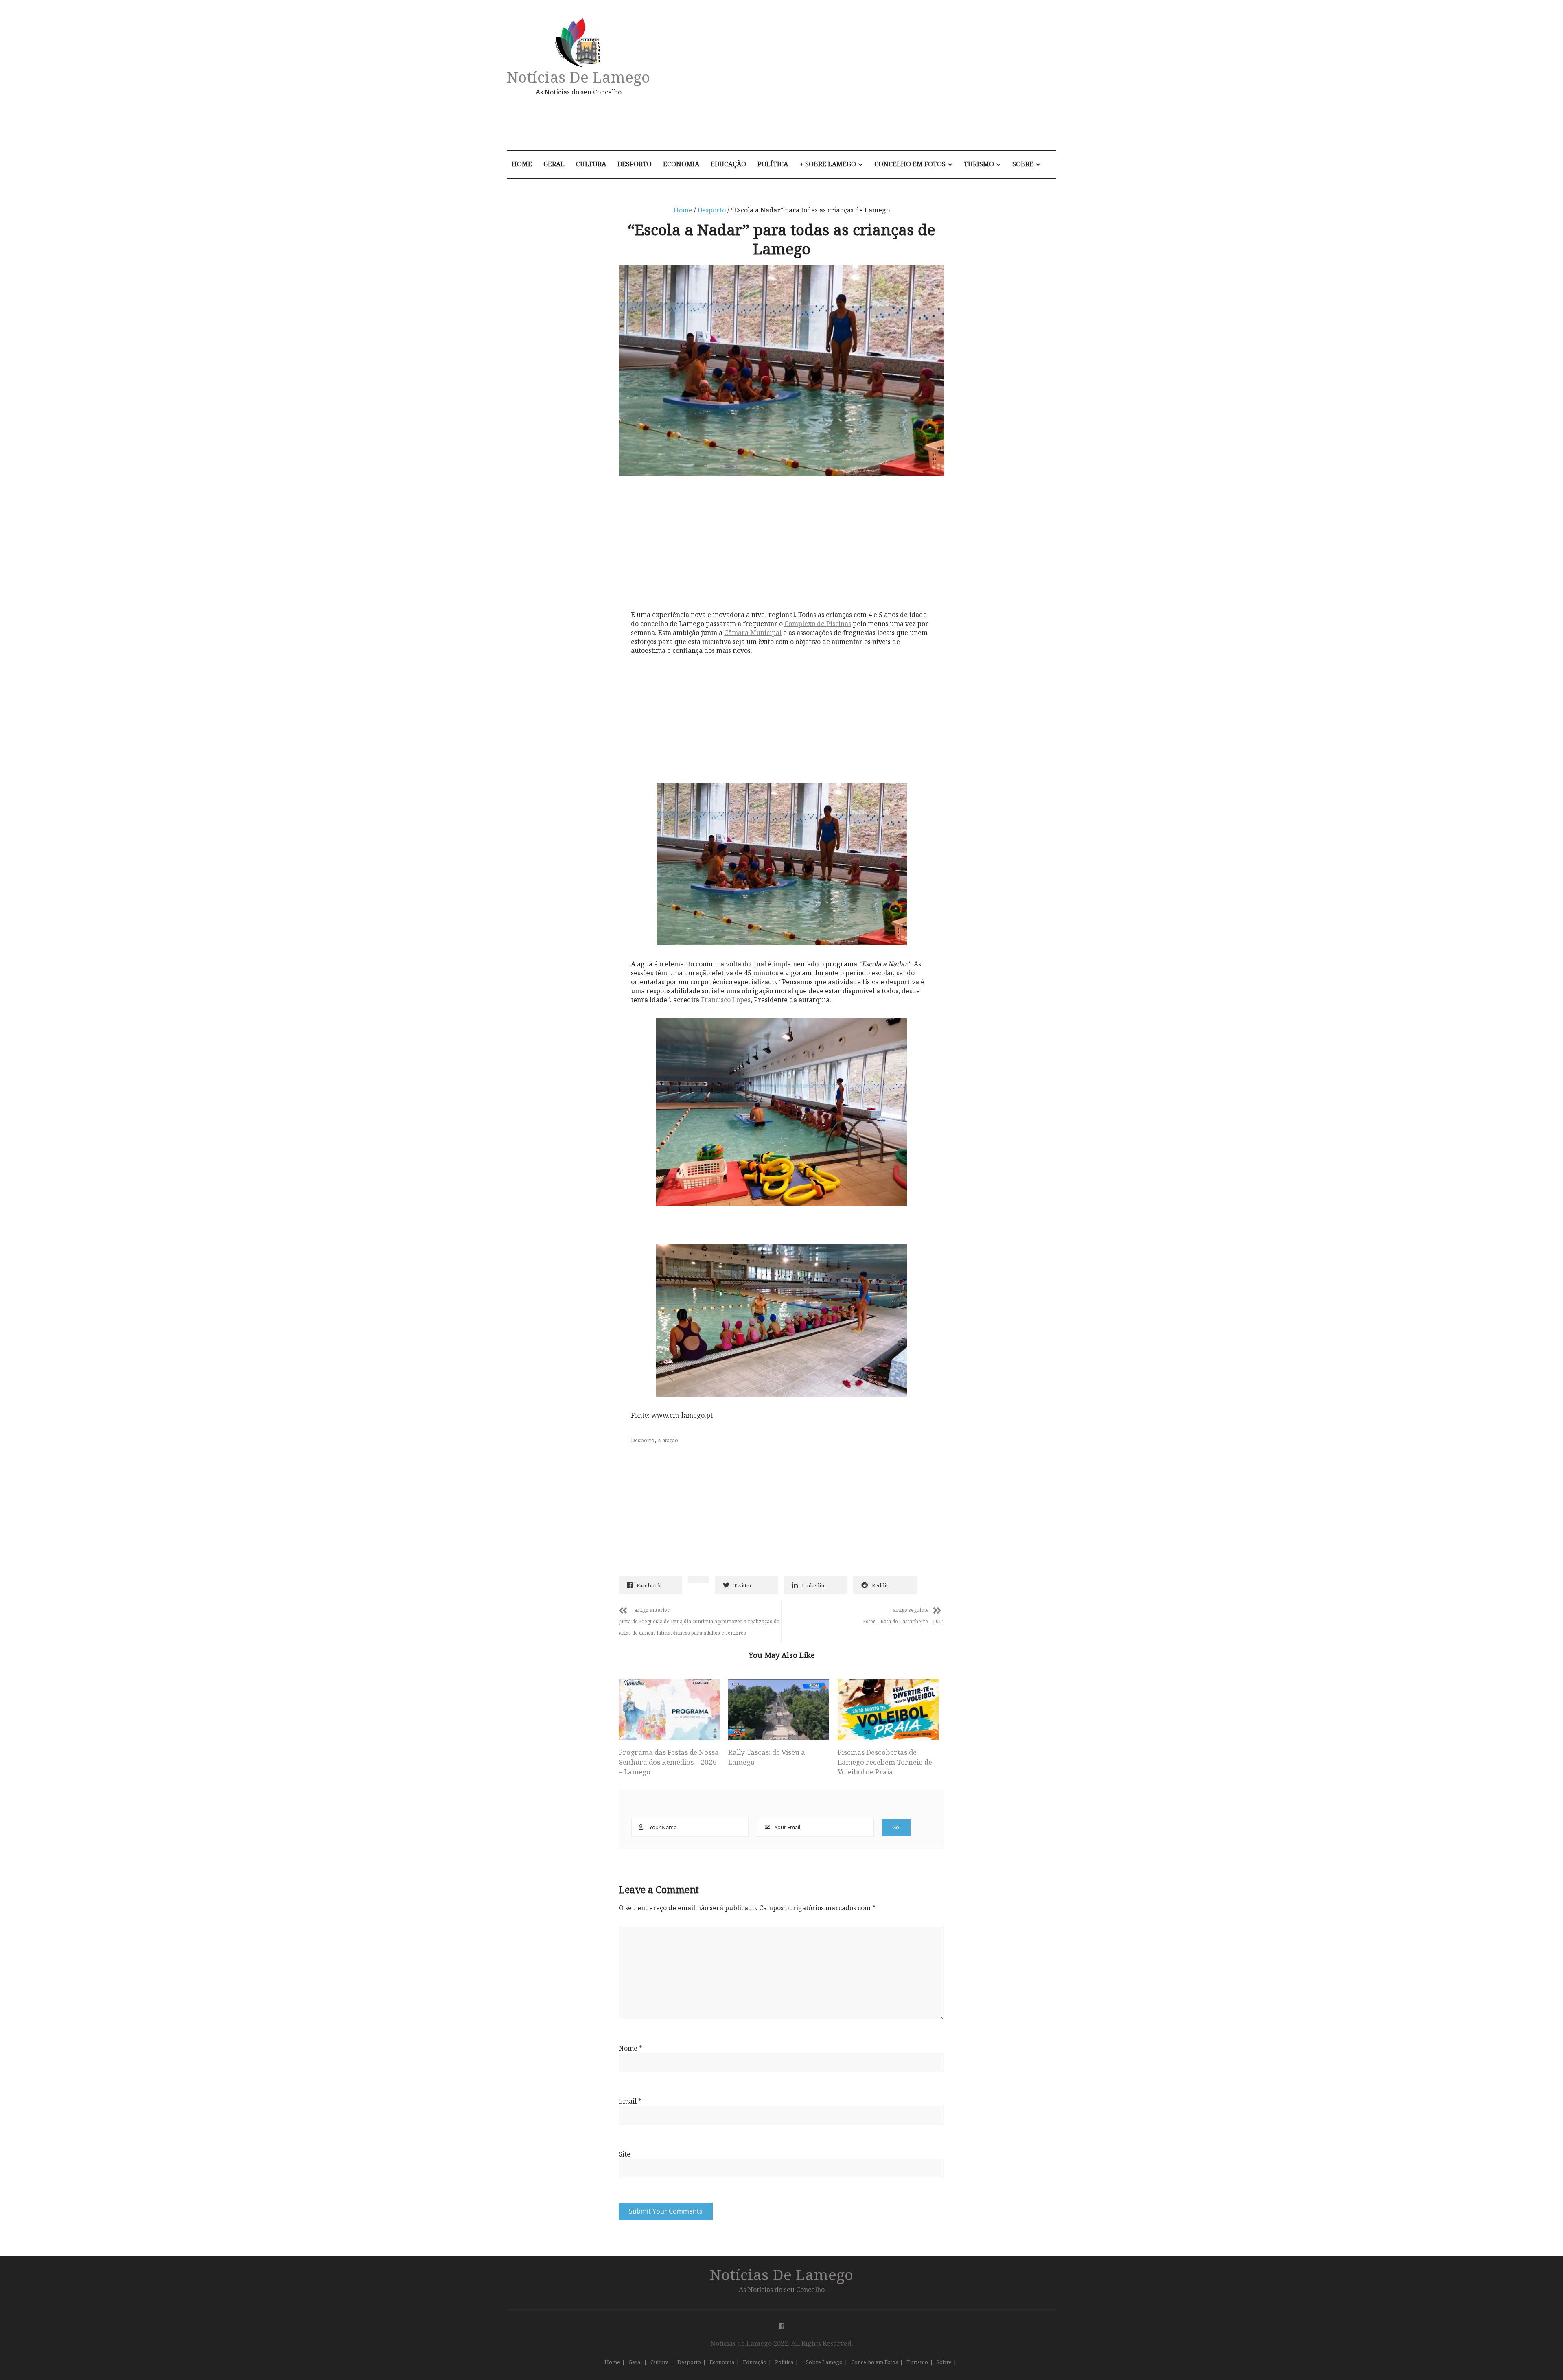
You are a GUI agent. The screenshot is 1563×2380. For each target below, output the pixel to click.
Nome (630, 2048)
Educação (728, 164)
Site (625, 2154)
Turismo (979, 164)
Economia (681, 164)
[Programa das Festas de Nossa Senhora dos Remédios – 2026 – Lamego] (669, 1710)
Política (773, 164)
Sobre (1023, 164)
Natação (668, 1440)
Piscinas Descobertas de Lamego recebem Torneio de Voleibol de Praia (885, 1762)
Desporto (635, 164)
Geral (554, 164)
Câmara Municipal (753, 633)
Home (522, 164)
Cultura (591, 164)
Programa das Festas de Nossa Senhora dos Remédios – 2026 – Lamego (669, 1762)
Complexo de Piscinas (818, 624)
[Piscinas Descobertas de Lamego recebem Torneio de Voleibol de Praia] (888, 1710)
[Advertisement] (868, 79)
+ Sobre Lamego (828, 164)
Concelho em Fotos (910, 164)
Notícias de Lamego (578, 77)
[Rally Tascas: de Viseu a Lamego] (779, 1710)
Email (630, 2101)
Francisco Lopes (726, 1000)
